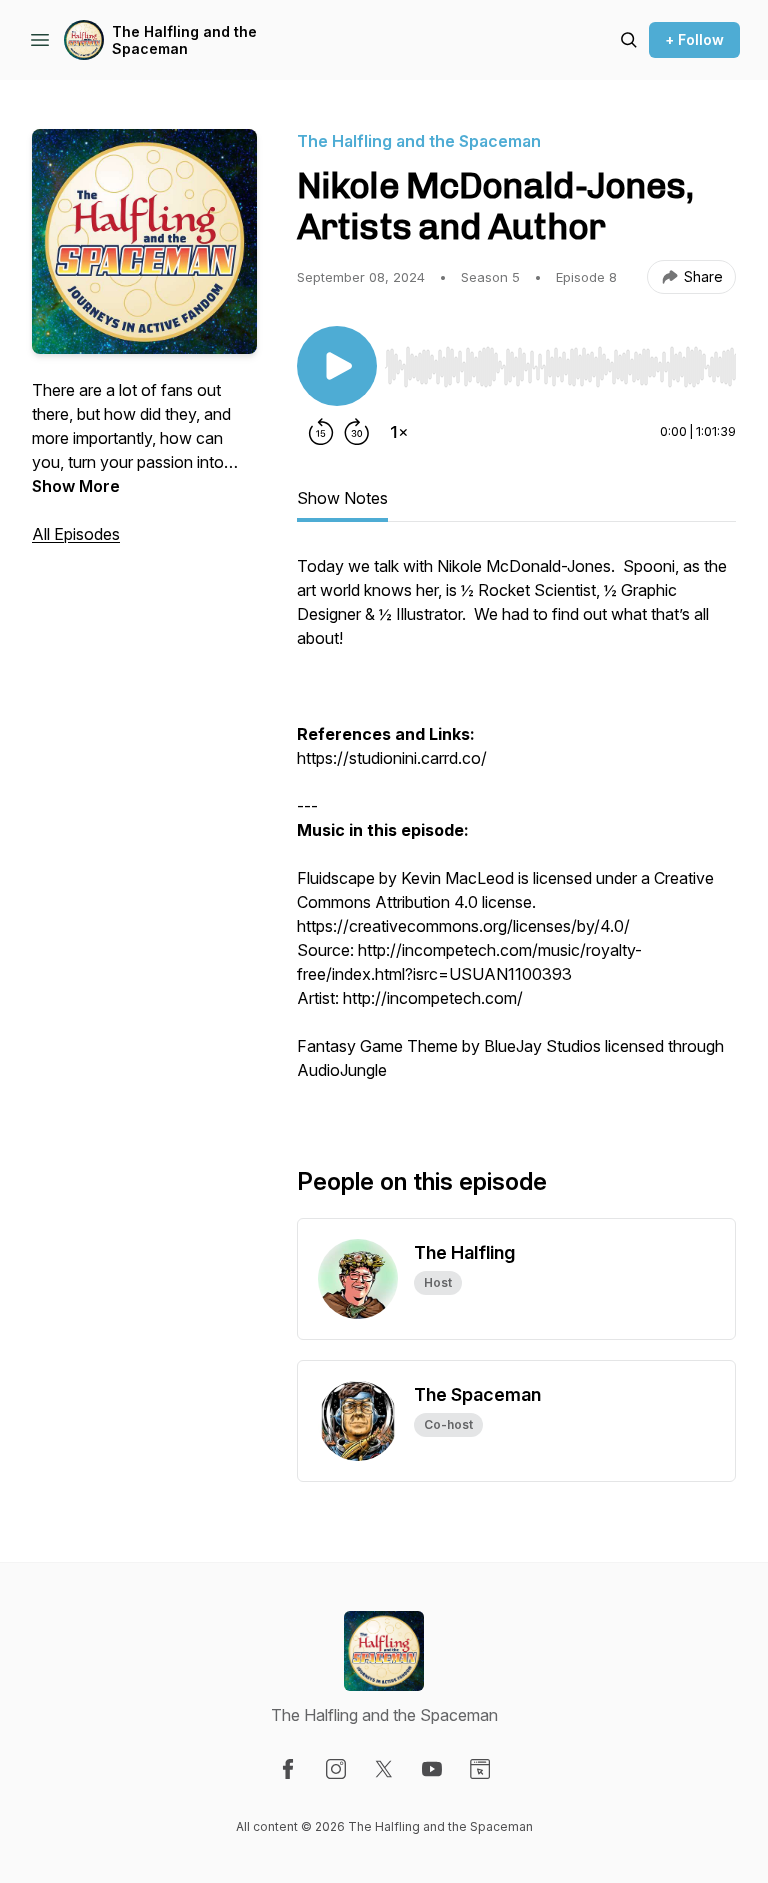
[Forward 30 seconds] (357, 432)
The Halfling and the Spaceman (184, 40)
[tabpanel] (516, 828)
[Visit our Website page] (480, 1769)
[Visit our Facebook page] (288, 1769)
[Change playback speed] (399, 432)
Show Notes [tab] (342, 498)
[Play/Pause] (337, 366)
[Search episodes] (629, 40)
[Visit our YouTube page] (432, 1769)
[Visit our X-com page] (384, 1769)
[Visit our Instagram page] (336, 1769)
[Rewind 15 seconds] (321, 432)
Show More (76, 486)
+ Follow (694, 39)
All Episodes (76, 534)
